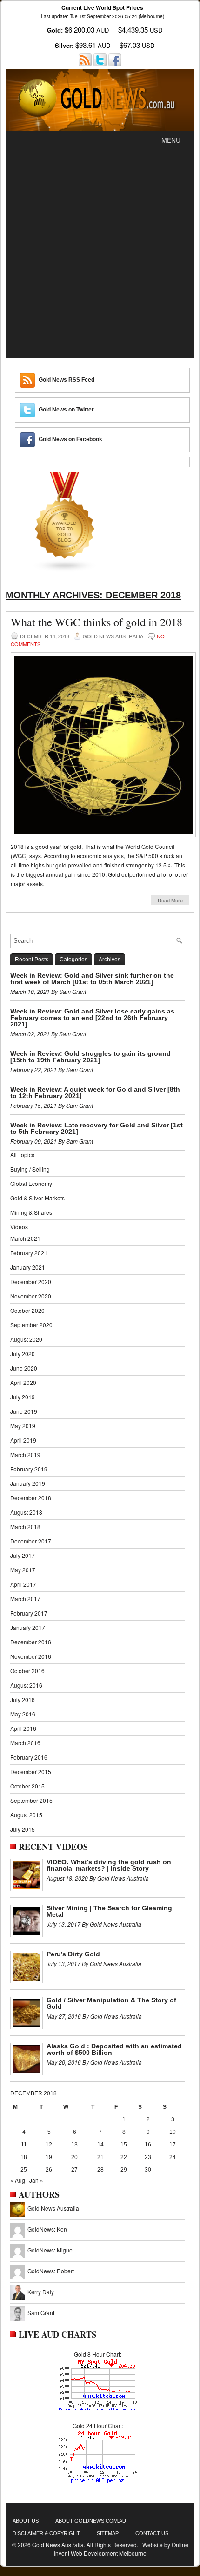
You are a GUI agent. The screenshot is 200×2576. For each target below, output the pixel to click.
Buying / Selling (30, 1169)
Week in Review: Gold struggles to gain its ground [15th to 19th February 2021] (90, 1057)
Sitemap (108, 2533)
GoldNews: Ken (47, 2229)
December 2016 (31, 1642)
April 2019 (23, 1440)
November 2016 (31, 1656)
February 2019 (29, 1469)
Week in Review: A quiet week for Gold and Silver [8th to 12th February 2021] (95, 1093)
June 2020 (24, 1368)
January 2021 (28, 1267)
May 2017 (23, 1570)
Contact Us (152, 2533)
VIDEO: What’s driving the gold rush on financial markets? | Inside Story (109, 1865)
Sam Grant (41, 2313)
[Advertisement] (100, 254)
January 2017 (28, 1627)
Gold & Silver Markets (37, 1198)
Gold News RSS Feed (67, 380)
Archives (110, 960)
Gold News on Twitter (66, 410)
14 (100, 2145)
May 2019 (23, 1426)
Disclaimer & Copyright (46, 2533)
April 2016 (23, 1728)
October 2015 (27, 1786)
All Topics (22, 1155)
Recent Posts (32, 960)
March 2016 (25, 1743)
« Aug (18, 2180)
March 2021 (25, 1238)
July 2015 (23, 1829)
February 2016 (29, 1757)
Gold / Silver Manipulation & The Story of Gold (111, 2003)
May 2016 (23, 1714)
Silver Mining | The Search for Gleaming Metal (109, 1911)
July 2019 (23, 1397)
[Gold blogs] (65, 570)
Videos (19, 1227)
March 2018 (25, 1526)
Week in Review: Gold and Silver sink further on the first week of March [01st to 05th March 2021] (92, 979)
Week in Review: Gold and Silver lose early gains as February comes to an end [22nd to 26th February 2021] (92, 1018)
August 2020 (26, 1339)
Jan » (36, 2180)
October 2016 (27, 1671)
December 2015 (31, 1771)
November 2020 (31, 1296)
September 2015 (31, 1800)
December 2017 (31, 1541)
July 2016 (23, 1699)
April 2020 (23, 1382)
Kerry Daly (41, 2292)
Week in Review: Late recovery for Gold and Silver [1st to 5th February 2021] (97, 1128)
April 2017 (23, 1584)
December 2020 (31, 1281)
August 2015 (26, 1815)
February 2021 (29, 1253)
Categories (73, 960)
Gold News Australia (53, 2208)
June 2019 (24, 1411)
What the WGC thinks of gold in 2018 (97, 622)
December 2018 (31, 1498)
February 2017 (29, 1613)
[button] (171, 140)
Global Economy (31, 1183)
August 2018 (26, 1512)
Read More (170, 900)
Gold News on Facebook (70, 439)
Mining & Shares (31, 1212)
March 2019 (25, 1454)
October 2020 (27, 1310)
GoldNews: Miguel (51, 2250)
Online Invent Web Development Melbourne (121, 2549)
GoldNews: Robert (51, 2271)
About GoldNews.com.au (91, 2521)
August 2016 (26, 1685)
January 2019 (28, 1483)
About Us (26, 2521)
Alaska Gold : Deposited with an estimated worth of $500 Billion (114, 2049)
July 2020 (23, 1354)
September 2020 (31, 1325)
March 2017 (25, 1599)
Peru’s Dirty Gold (73, 1954)
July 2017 (23, 1555)
